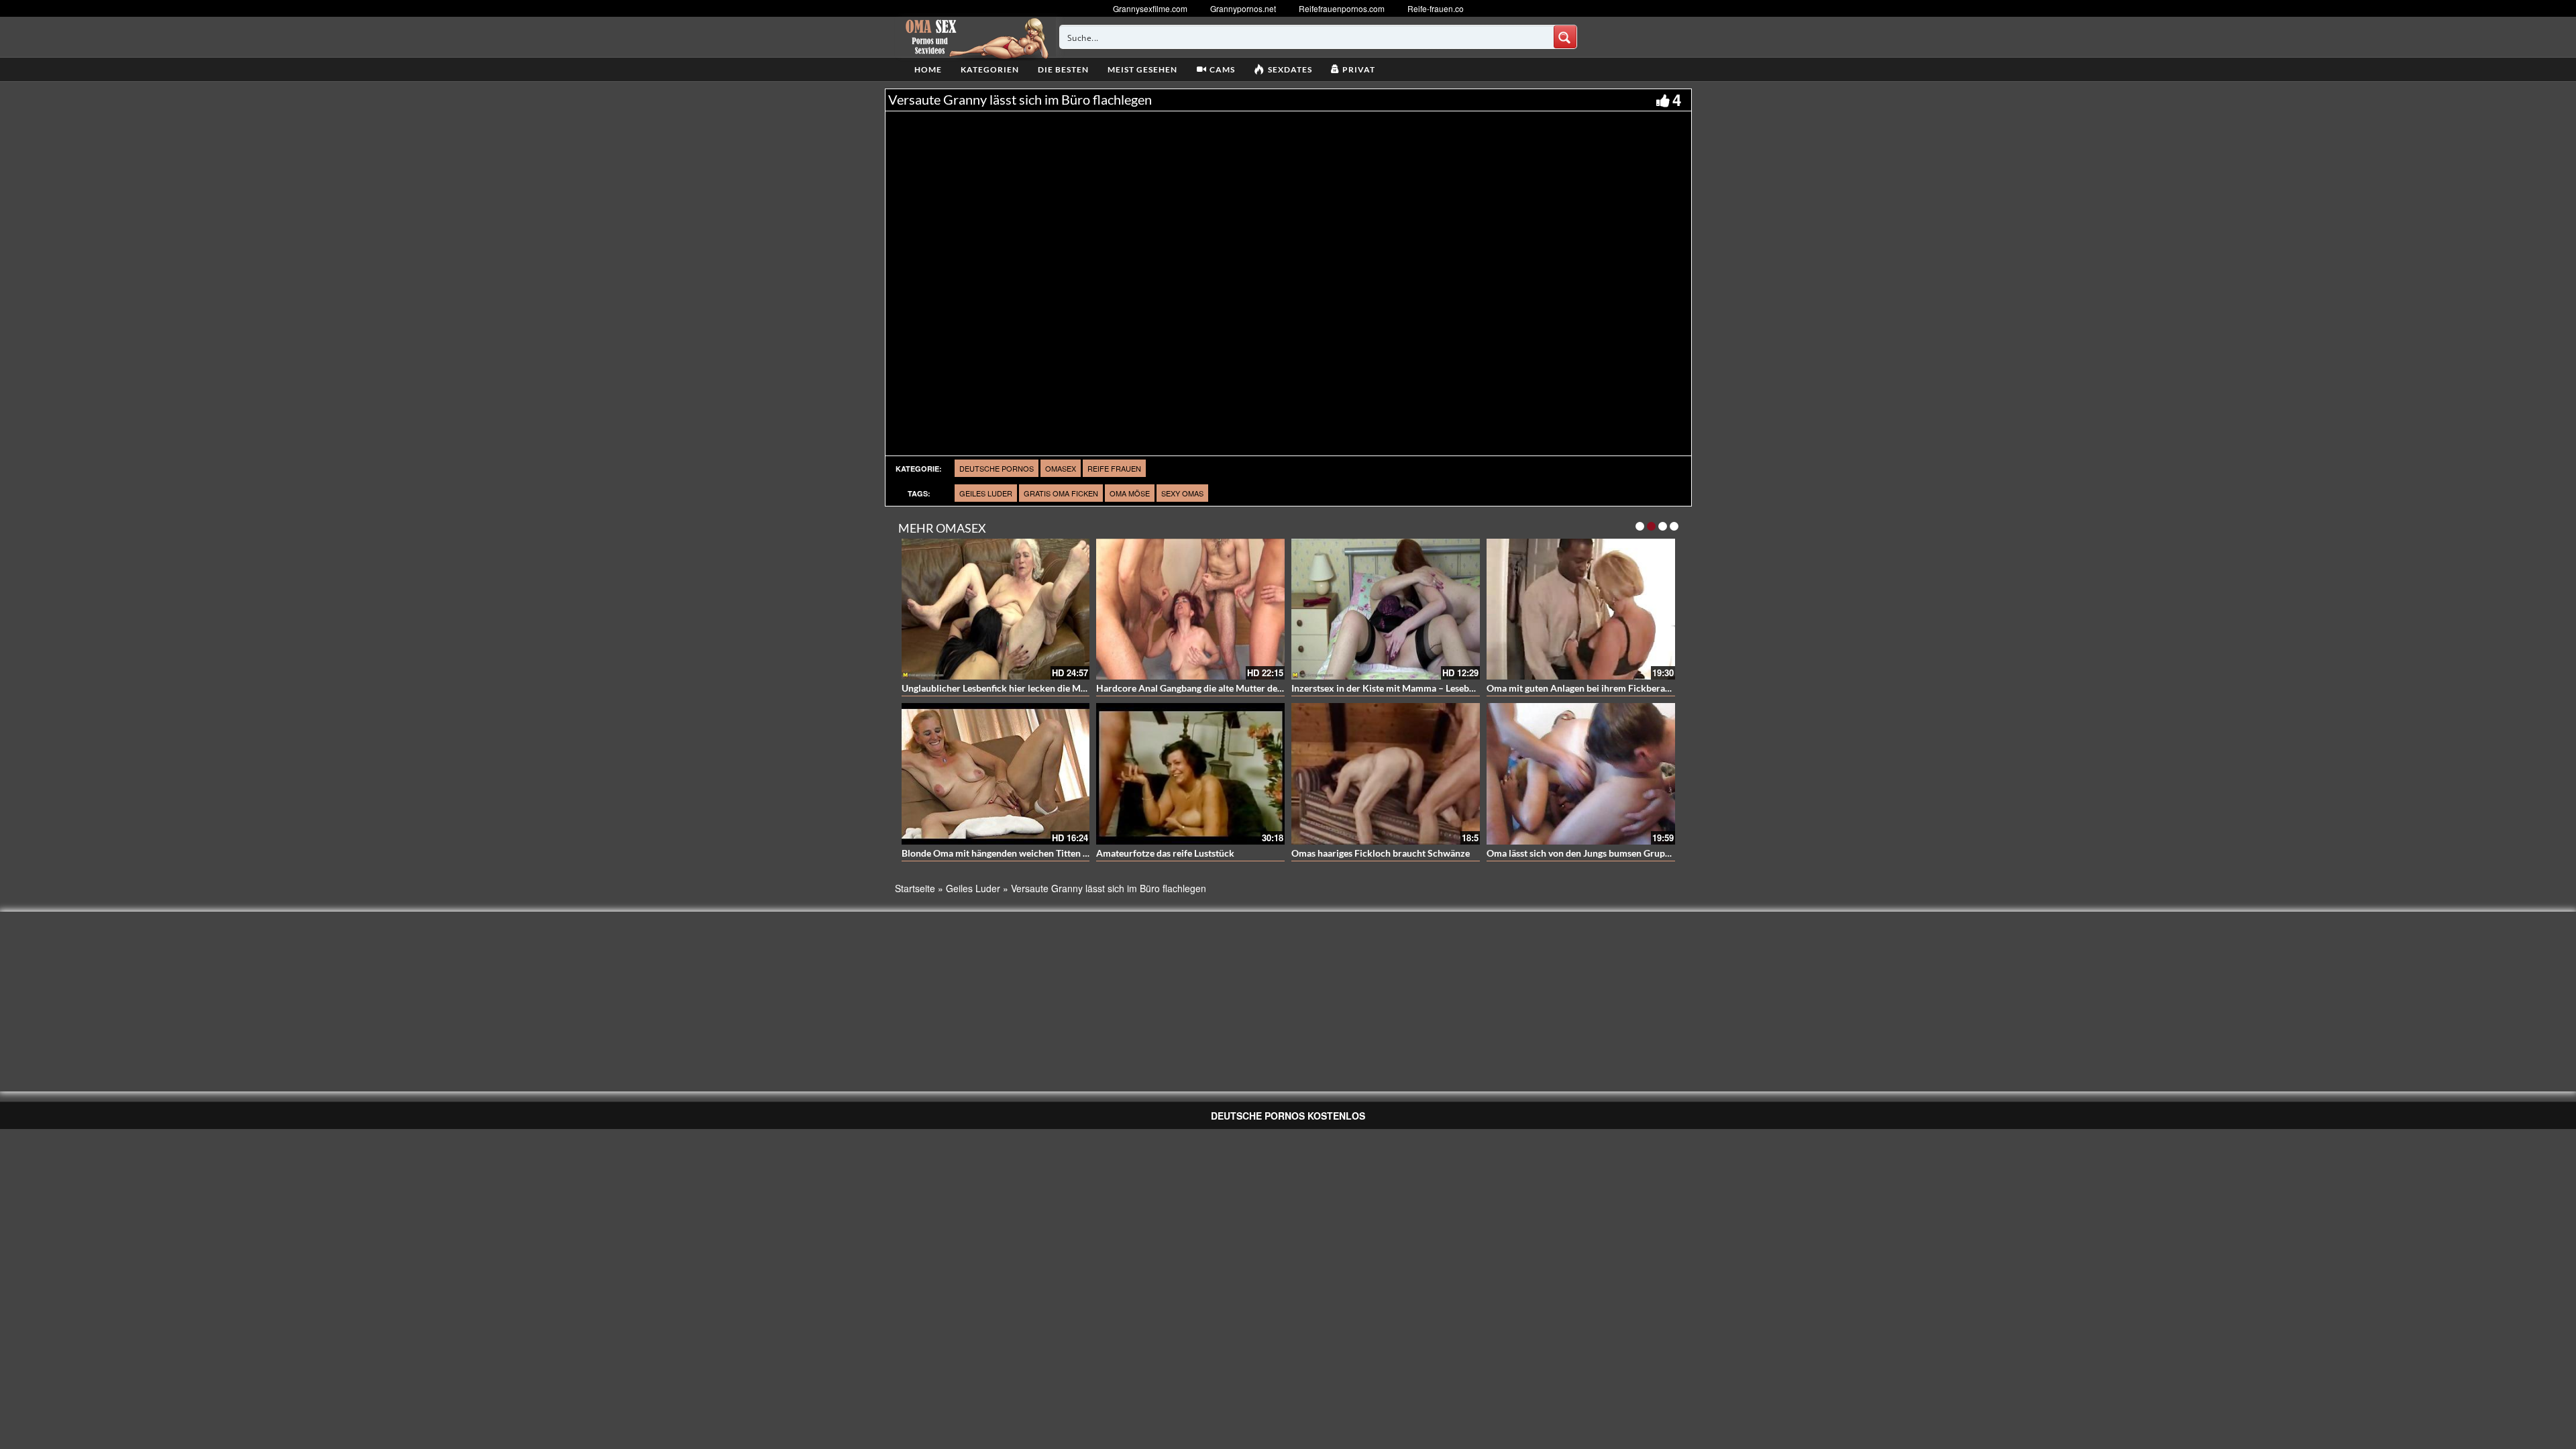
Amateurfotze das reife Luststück (1165, 853)
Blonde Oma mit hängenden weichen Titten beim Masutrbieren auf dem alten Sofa (1072, 853)
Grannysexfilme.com (1150, 8)
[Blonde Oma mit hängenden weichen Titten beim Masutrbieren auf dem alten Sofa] (996, 774)
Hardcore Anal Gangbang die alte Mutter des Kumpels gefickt (1223, 688)
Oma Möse (1130, 493)
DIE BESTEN (1063, 69)
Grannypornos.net (1243, 8)
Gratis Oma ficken (1061, 493)
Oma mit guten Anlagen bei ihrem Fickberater (1582, 688)
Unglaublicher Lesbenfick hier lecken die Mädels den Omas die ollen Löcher (1058, 688)
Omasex (1061, 468)
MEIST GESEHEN (1142, 69)
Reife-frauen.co (1436, 8)
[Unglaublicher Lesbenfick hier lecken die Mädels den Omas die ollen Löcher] (996, 609)
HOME (928, 69)
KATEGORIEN (990, 69)
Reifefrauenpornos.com (1342, 8)
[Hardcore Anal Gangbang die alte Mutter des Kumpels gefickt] (1190, 609)
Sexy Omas (1182, 493)
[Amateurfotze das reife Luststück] (1190, 774)
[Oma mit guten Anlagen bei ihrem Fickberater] (1581, 609)
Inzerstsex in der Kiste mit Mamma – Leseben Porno (1399, 688)
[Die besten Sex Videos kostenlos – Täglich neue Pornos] (975, 37)
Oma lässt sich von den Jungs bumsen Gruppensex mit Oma (1610, 853)
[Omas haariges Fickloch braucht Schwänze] (1386, 774)
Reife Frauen (1114, 468)
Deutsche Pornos (997, 468)
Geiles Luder (986, 493)
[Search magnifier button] (1565, 37)
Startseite (915, 888)
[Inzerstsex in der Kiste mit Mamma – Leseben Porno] (1386, 609)
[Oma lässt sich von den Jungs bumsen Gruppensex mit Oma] (1581, 774)
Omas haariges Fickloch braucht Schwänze (1381, 853)
